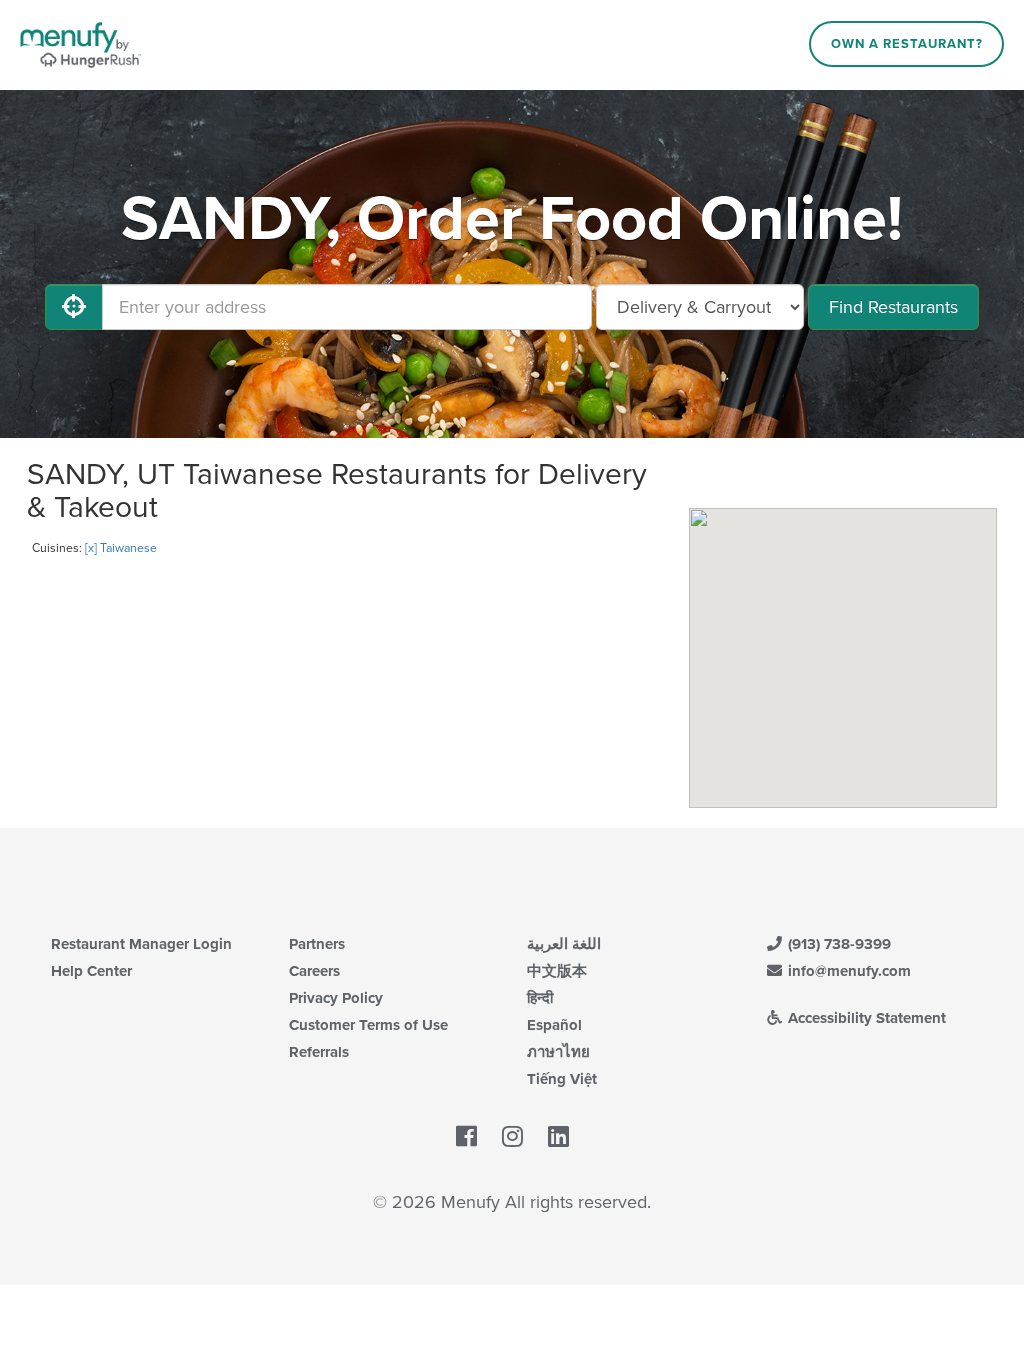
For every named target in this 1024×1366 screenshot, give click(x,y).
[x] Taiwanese (121, 548)
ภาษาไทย (558, 1052)
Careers (314, 971)
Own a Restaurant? (907, 44)
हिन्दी (540, 998)
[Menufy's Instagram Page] (512, 1137)
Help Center (91, 971)
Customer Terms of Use (368, 1025)
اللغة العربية (564, 944)
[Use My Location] (74, 307)
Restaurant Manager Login (141, 944)
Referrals (319, 1052)
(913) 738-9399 (837, 944)
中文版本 (557, 971)
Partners (317, 944)
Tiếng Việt (562, 1079)
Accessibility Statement (865, 1018)
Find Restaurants (893, 307)
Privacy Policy (336, 998)
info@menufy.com (847, 971)
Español (554, 1025)
